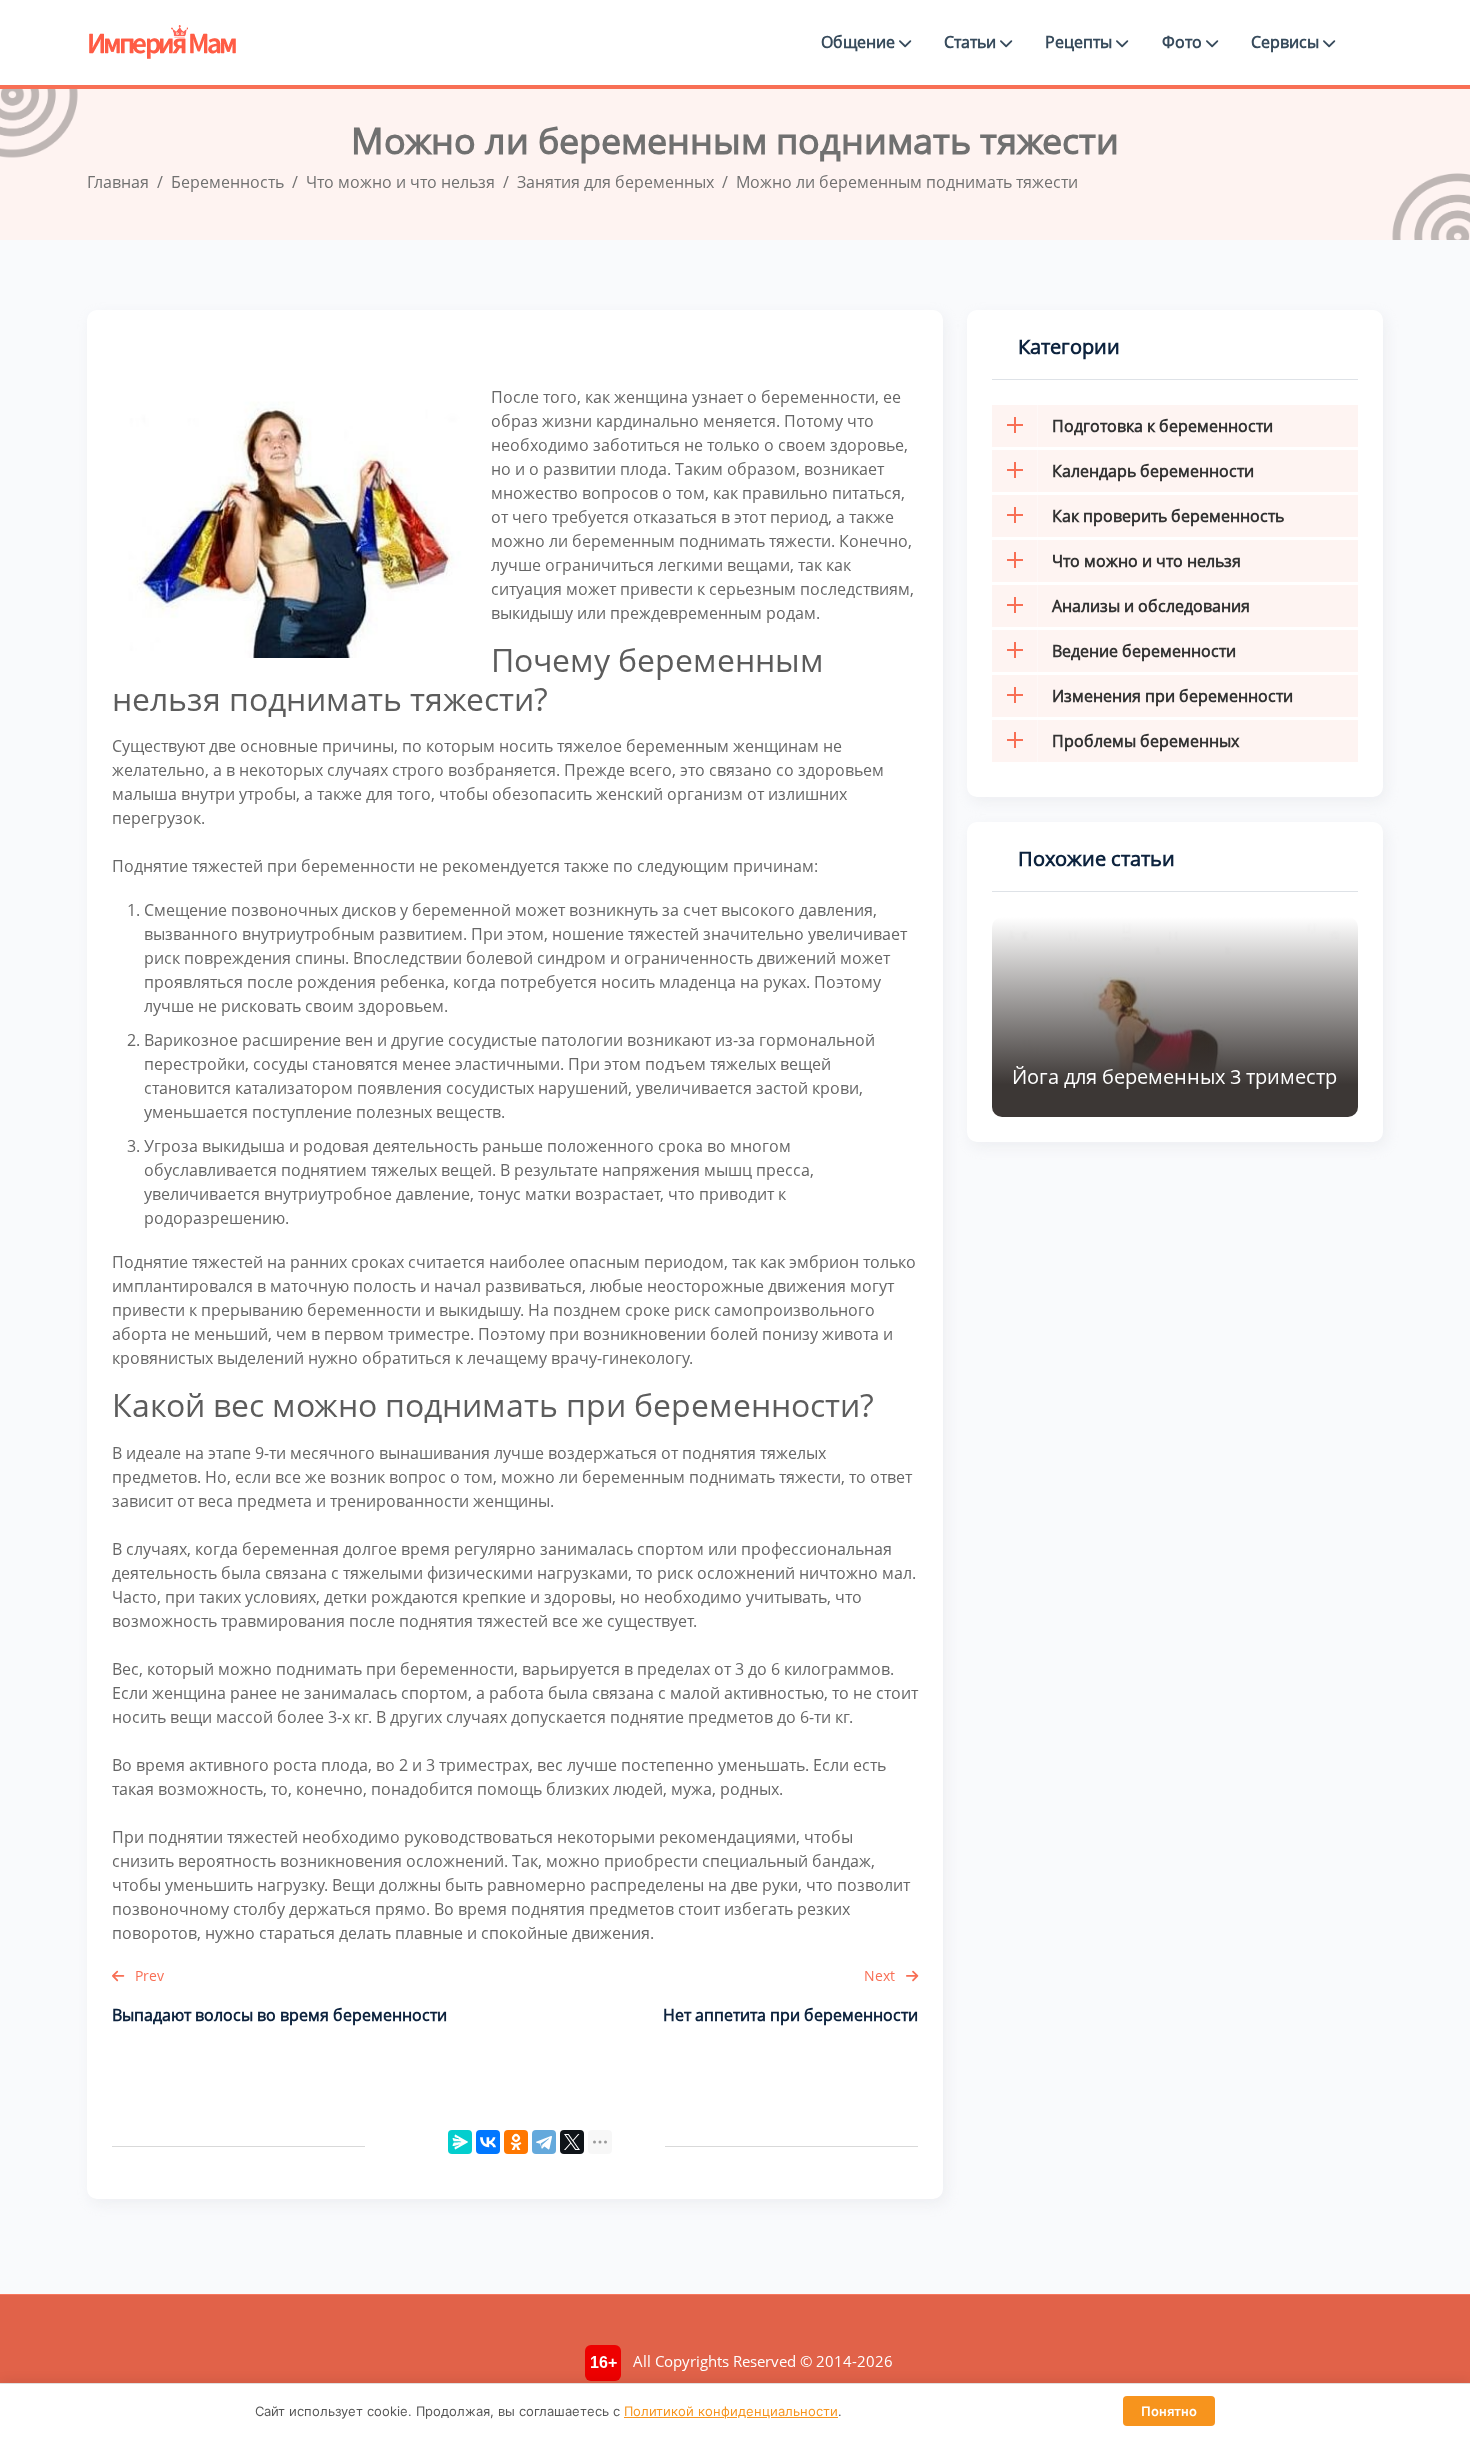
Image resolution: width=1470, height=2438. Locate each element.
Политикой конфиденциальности (731, 2411)
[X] (572, 2142)
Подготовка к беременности (1162, 426)
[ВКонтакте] (488, 2142)
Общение (860, 42)
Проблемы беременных (1145, 741)
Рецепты (1080, 42)
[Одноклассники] (516, 2142)
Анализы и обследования (1151, 606)
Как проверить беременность (1168, 516)
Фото (1184, 42)
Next (881, 1975)
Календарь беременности (1153, 471)
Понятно (1169, 2411)
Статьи (972, 42)
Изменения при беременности (1172, 696)
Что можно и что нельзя (1146, 561)
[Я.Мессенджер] (460, 2142)
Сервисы (1287, 42)
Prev (147, 1975)
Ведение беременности (1144, 651)
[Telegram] (544, 2142)
